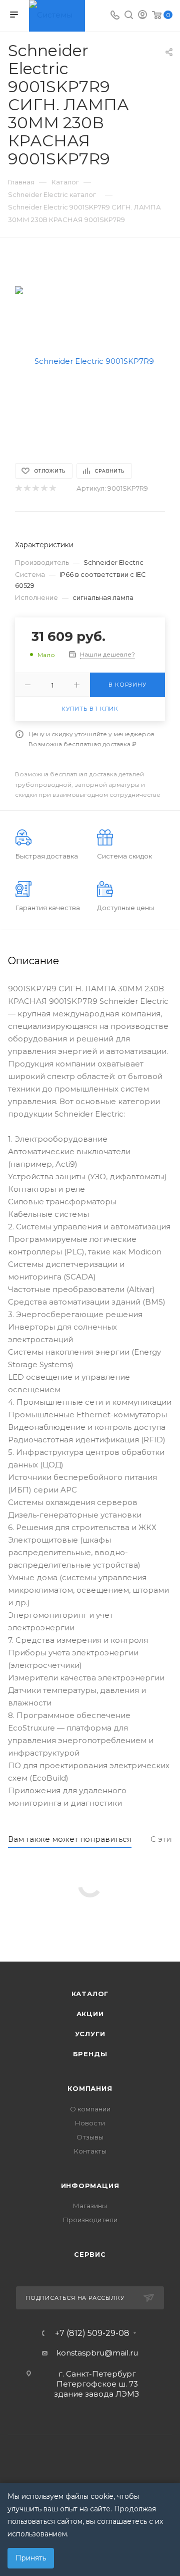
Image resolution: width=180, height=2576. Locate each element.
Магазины (90, 2206)
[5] (52, 488)
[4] (44, 488)
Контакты (90, 2151)
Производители (90, 2220)
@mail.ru (121, 2353)
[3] (35, 488)
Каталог (90, 1994)
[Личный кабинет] (142, 16)
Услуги (90, 2034)
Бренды (90, 2054)
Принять (31, 2558)
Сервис (90, 2254)
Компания (90, 2088)
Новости (90, 2123)
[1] (18, 488)
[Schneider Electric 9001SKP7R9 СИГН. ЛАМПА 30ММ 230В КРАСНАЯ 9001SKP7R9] (90, 361)
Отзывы (90, 2137)
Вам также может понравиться (70, 1839)
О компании (90, 2109)
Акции (90, 2014)
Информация (90, 2186)
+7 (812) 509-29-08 (92, 2333)
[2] (27, 488)
